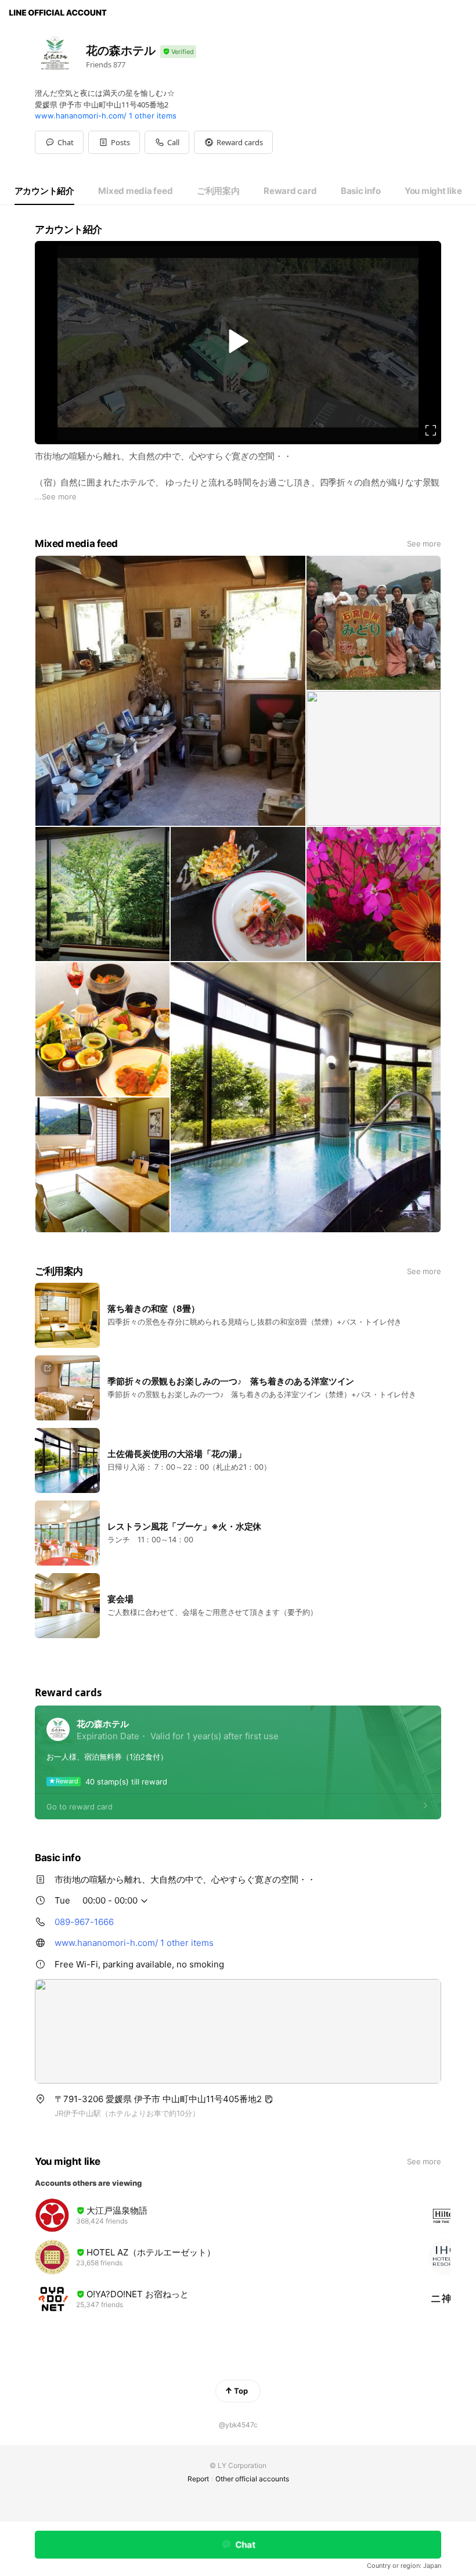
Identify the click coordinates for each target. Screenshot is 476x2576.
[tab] (44, 191)
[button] (114, 142)
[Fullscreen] (431, 430)
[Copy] (269, 2099)
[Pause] (238, 341)
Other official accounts (252, 2479)
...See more (56, 497)
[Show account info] (178, 52)
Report (198, 2479)
